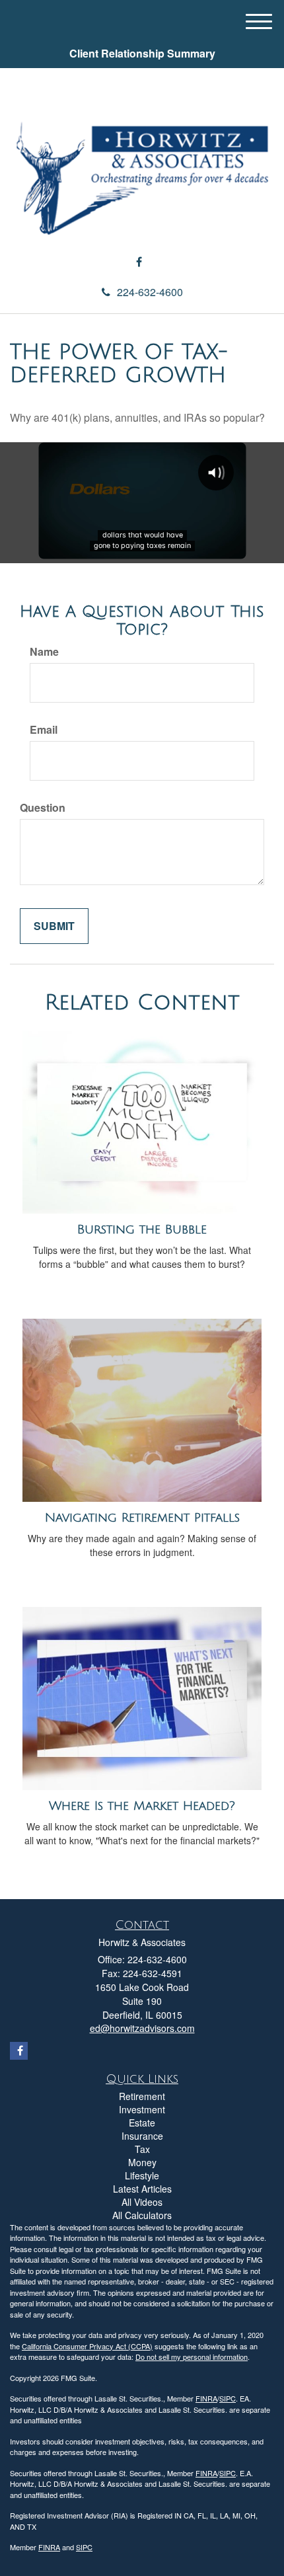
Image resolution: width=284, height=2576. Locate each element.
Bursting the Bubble (142, 1229)
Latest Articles (142, 2189)
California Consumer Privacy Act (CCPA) (87, 2346)
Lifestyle (142, 2175)
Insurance (142, 2136)
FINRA (206, 2398)
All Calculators (142, 2215)
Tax (142, 2149)
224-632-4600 (150, 292)
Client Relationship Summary (142, 53)
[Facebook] (139, 262)
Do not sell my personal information (192, 2357)
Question (43, 808)
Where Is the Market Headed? (142, 1806)
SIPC (228, 2398)
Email (44, 730)
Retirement (142, 2096)
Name (44, 652)
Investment (142, 2109)
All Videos (142, 2202)
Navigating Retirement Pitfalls (142, 1518)
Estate (142, 2123)
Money (142, 2162)
